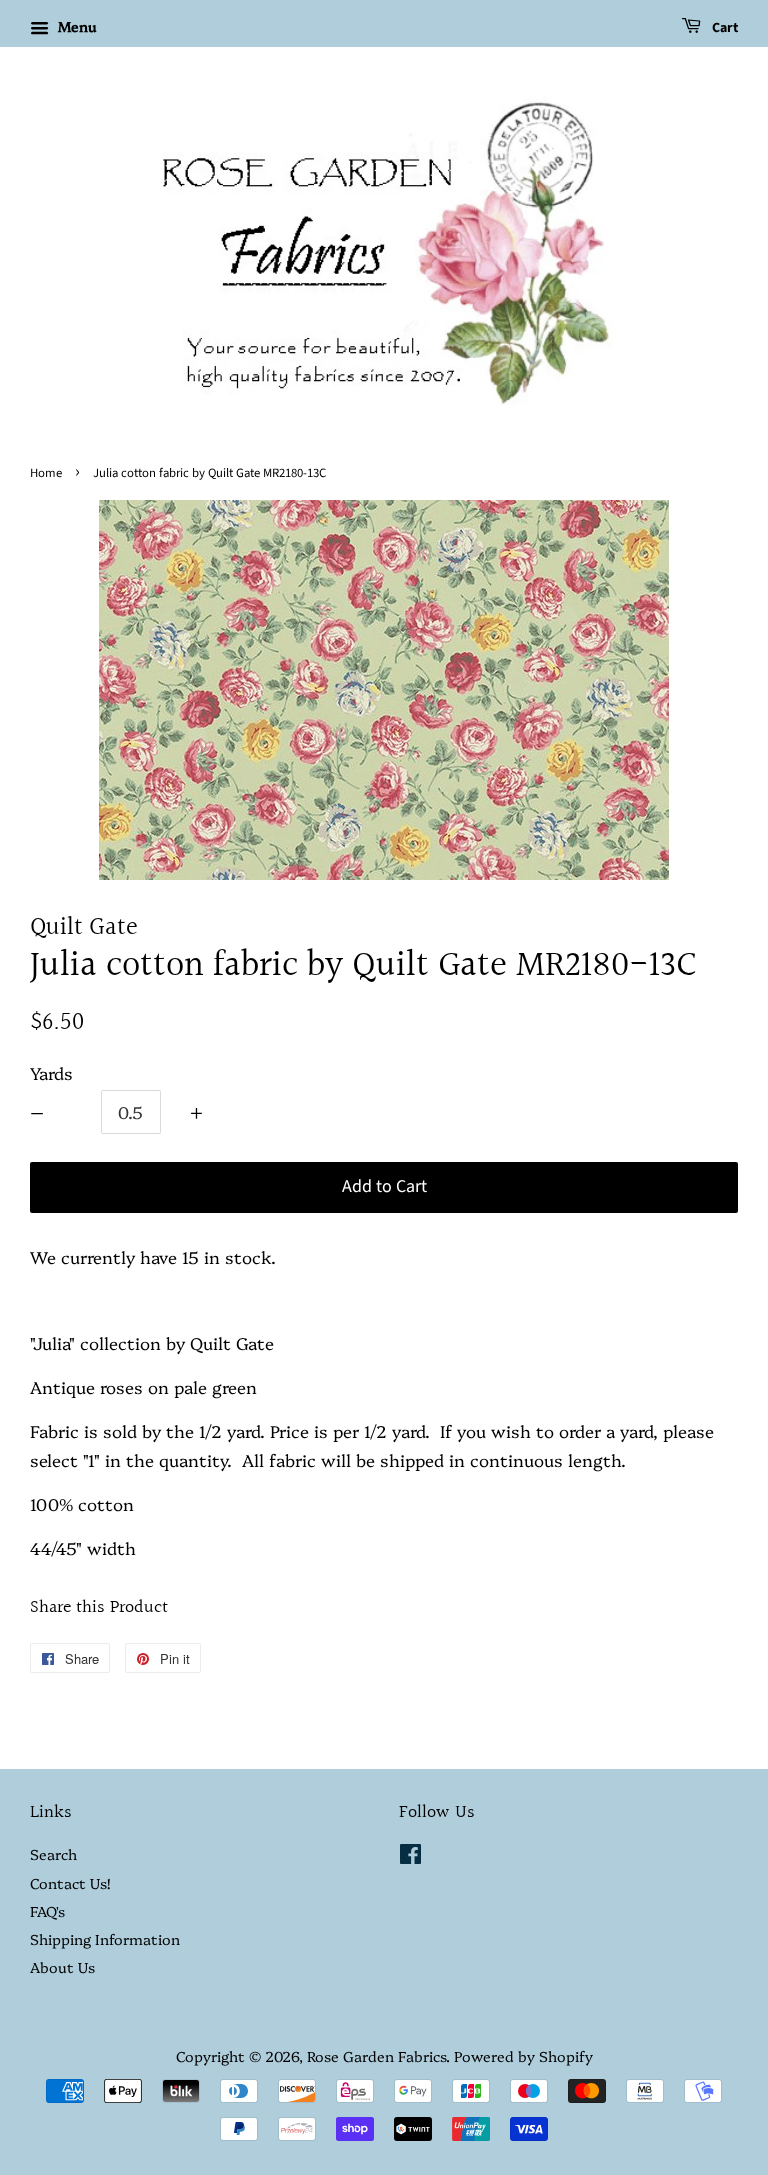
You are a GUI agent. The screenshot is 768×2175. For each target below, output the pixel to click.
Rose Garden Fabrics (376, 2056)
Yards (51, 1072)
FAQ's (47, 1911)
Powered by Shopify (523, 2056)
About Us (62, 1967)
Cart (723, 28)
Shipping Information (105, 1939)
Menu (75, 26)
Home (46, 473)
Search (53, 1854)
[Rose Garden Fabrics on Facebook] (410, 1857)
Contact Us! (70, 1883)
